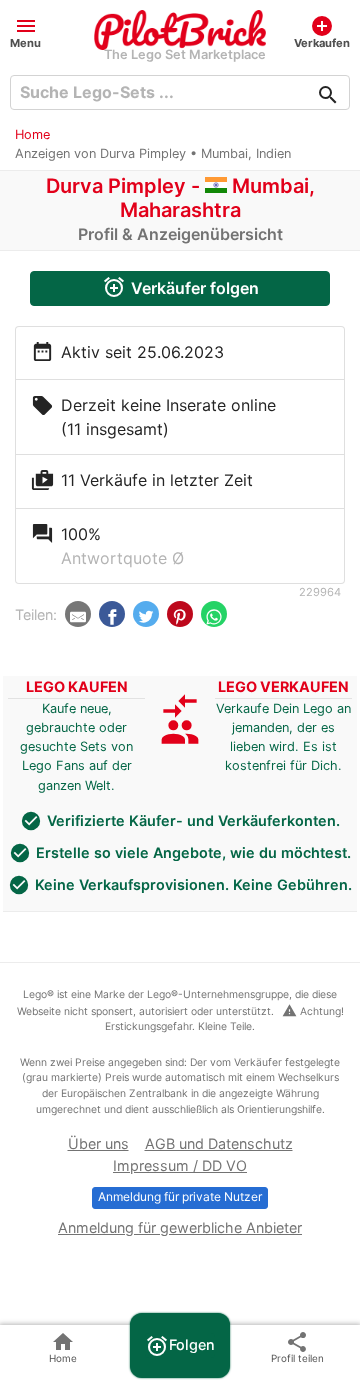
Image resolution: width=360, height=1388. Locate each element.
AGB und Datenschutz (219, 1143)
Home (32, 134)
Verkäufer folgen (180, 287)
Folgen (180, 1346)
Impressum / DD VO (180, 1165)
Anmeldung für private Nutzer (180, 1196)
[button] (25, 31)
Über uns (98, 1143)
